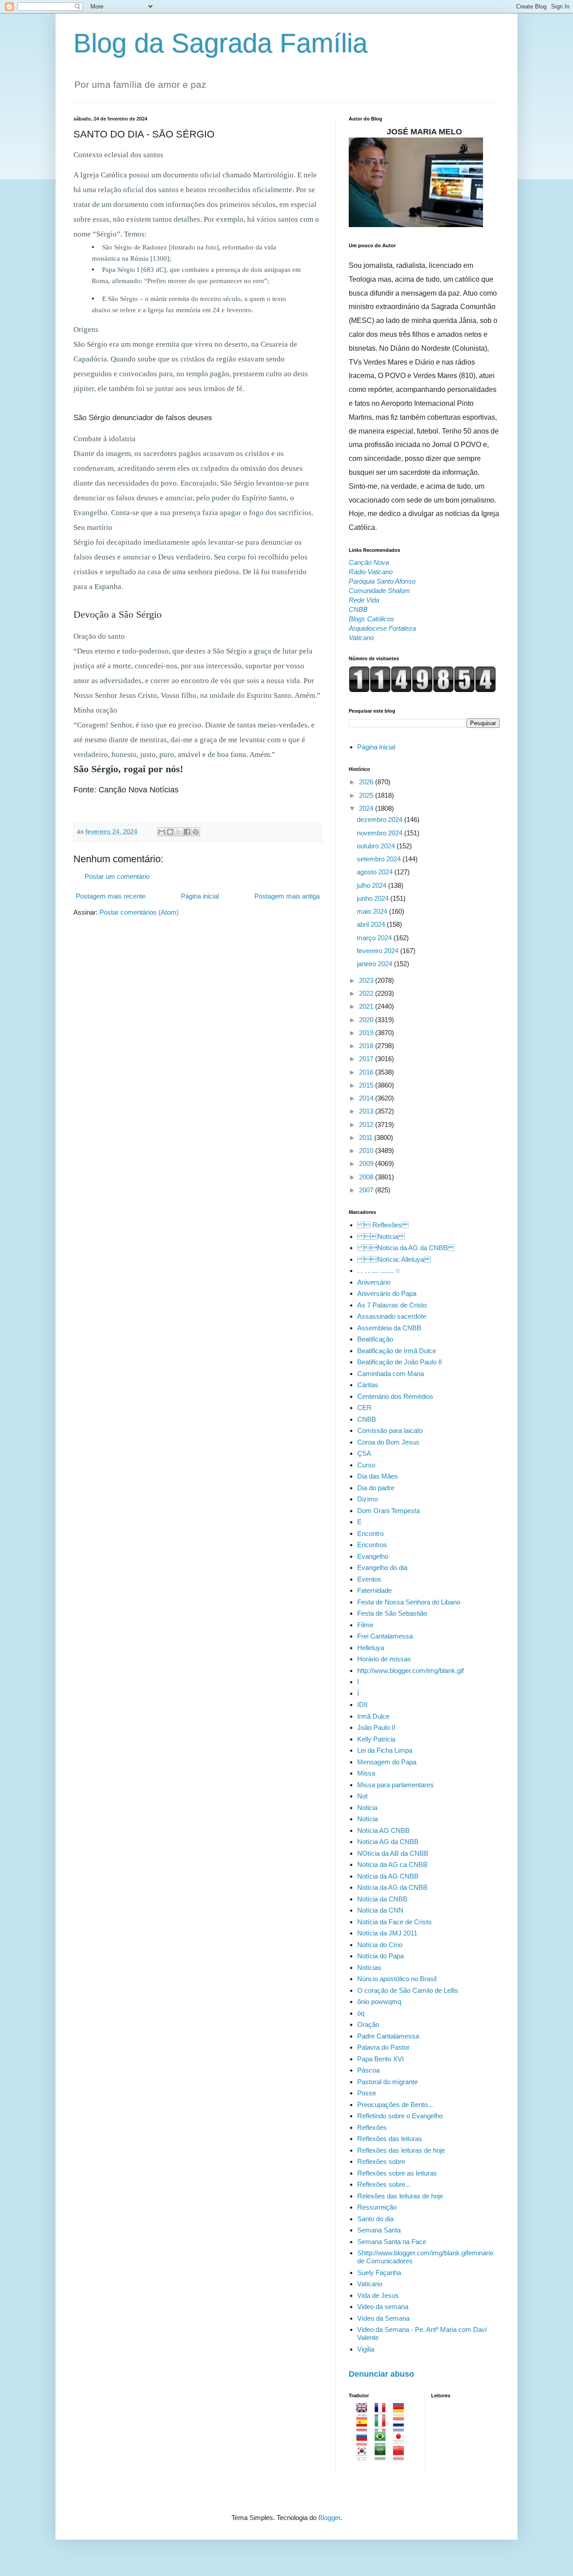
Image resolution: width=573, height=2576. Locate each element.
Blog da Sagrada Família (220, 43)
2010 (367, 1150)
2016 (367, 1072)
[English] (365, 2413)
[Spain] (365, 2427)
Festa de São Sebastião (392, 1613)
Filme (365, 1625)
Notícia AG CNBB (383, 1830)
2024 (367, 808)
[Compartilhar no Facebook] (187, 832)
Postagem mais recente (111, 896)
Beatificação (375, 1339)
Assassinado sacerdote (392, 1316)
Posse (367, 2093)
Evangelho (373, 1556)
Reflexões (372, 2127)
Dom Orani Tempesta (389, 1511)
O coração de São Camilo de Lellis (408, 1990)
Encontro (370, 1533)
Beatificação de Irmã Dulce (397, 1351)
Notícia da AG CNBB (388, 1876)
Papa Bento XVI (381, 2059)
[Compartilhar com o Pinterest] (196, 832)
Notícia (368, 1819)
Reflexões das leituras (390, 2139)
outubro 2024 (377, 846)
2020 (367, 1020)
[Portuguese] (383, 2441)
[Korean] (365, 2456)
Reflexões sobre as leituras (397, 2173)
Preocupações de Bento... (395, 2105)
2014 (367, 1098)
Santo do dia (375, 2219)
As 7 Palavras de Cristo (392, 1305)
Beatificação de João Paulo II (400, 1362)
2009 (367, 1163)
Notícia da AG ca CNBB (392, 1864)
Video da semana (383, 2307)
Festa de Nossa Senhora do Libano (409, 1602)
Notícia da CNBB (382, 1899)
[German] (401, 2413)
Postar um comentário (117, 876)
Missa (366, 1773)
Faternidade (374, 1590)
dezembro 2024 (381, 819)
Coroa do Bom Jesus (388, 1442)
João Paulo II (376, 1727)
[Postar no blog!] (170, 832)
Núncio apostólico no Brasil (397, 1979)
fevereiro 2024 (378, 951)
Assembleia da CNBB (389, 1328)
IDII (362, 1705)
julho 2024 (372, 885)
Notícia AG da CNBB (388, 1842)
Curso (366, 1465)
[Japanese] (401, 2441)
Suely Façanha (379, 2273)
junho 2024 (374, 898)
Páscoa (368, 2070)
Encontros (372, 1545)
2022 (367, 993)
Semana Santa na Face (392, 2242)
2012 (367, 1125)
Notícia (381, 1236)
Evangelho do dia (382, 1568)
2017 (367, 1059)
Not (362, 1796)
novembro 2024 (381, 833)
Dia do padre (376, 1488)
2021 (367, 1006)
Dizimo (368, 1499)
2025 (367, 795)
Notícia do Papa (381, 1956)
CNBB (367, 1419)
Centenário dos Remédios (395, 1396)
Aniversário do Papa (387, 1293)
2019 (367, 1033)
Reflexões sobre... (384, 2184)
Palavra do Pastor (383, 2047)
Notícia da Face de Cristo (394, 1922)
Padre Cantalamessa (388, 2036)
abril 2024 (372, 924)
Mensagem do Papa (387, 1762)
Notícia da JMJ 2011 (387, 1933)
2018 (367, 1046)
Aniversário (374, 1282)
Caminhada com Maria (391, 1374)
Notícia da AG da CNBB (406, 1248)
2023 (367, 980)
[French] (383, 2413)
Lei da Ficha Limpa (385, 1750)
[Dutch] (401, 2427)
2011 (367, 1137)
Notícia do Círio (380, 1945)
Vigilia (366, 2349)
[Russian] (365, 2441)
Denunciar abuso (381, 2374)
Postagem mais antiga (287, 896)
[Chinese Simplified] (401, 2456)
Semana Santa (379, 2230)
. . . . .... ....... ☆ (379, 1271)
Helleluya (371, 1648)
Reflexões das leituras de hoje (401, 2150)
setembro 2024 (380, 859)
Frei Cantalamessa (385, 1636)
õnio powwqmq (379, 2002)
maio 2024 (373, 911)
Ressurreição (377, 2207)
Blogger (329, 2518)
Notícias (369, 1967)
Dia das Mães (378, 1476)
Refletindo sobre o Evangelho (400, 2116)
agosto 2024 (376, 872)
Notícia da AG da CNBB (392, 1887)
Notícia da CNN (380, 1910)
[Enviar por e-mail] (162, 832)
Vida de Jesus (378, 2295)
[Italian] (383, 2427)
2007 (367, 1190)
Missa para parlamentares (396, 1785)
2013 (367, 1111)
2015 (367, 1085)
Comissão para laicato (390, 1430)
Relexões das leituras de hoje (400, 2196)
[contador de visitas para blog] (422, 690)
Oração (368, 2024)
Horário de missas (384, 1659)
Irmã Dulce (373, 1716)
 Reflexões (383, 1225)
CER (364, 1408)
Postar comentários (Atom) (139, 912)
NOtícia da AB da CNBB (393, 1853)
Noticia (367, 1808)
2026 (367, 782)
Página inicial (200, 896)
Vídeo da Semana (383, 2318)
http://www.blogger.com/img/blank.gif (411, 1671)
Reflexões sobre (381, 2161)
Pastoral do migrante (387, 2082)
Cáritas (368, 1385)
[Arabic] (383, 2456)
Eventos (369, 1579)
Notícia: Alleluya (394, 1259)
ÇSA (364, 1453)
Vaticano (370, 2284)
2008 (367, 1177)
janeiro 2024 (375, 964)
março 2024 (375, 938)
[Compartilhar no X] (179, 832)
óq (361, 2013)
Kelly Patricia (376, 1739)
